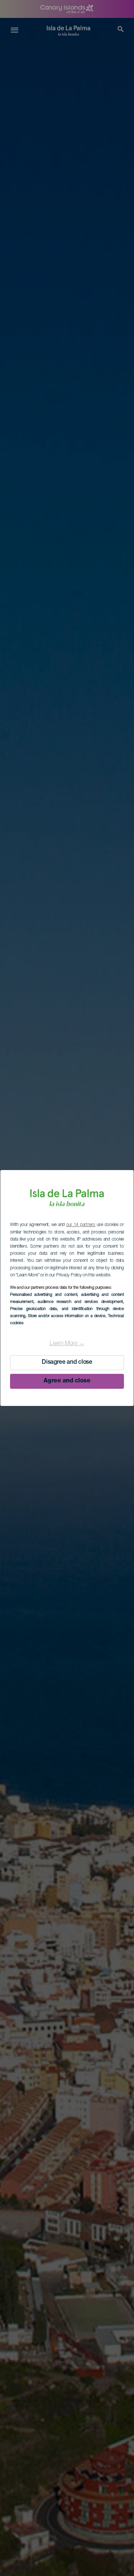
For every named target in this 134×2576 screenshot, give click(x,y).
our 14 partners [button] (81, 1225)
